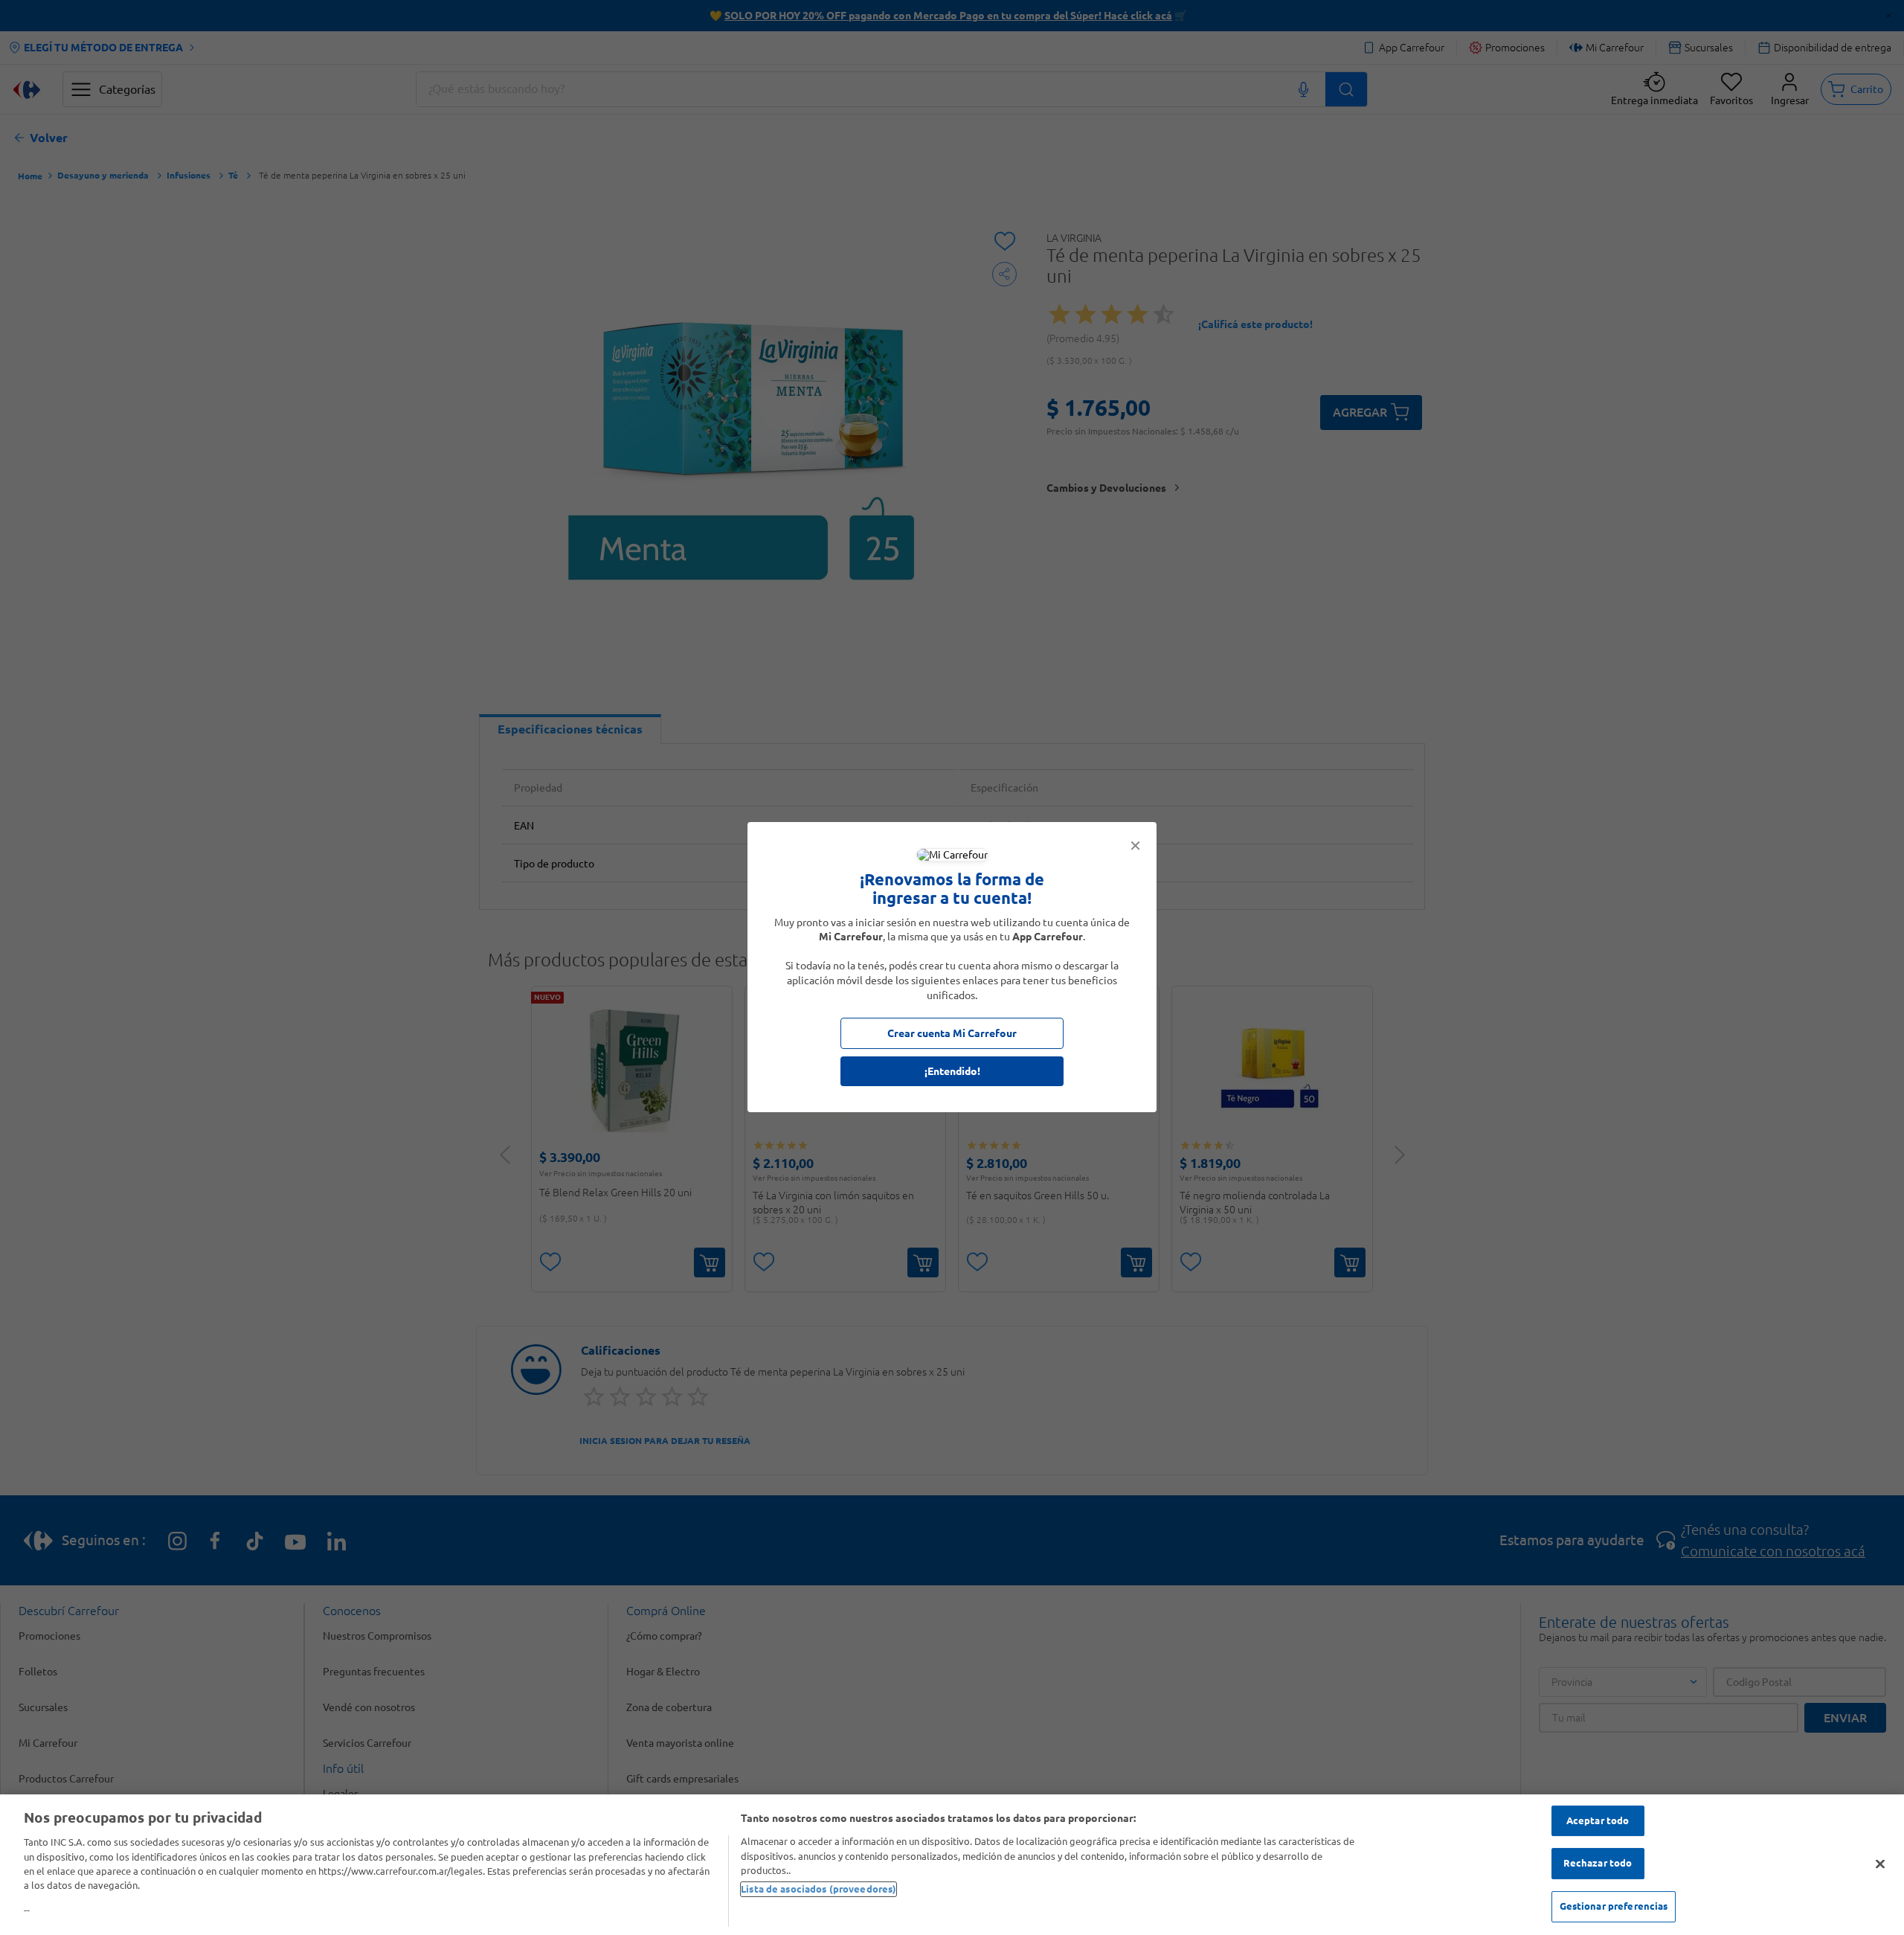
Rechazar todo (1598, 1863)
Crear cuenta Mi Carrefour (952, 1034)
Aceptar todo (1598, 1820)
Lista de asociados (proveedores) (818, 1889)
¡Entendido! (952, 1072)
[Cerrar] (1880, 1864)
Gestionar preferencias (1614, 1906)
